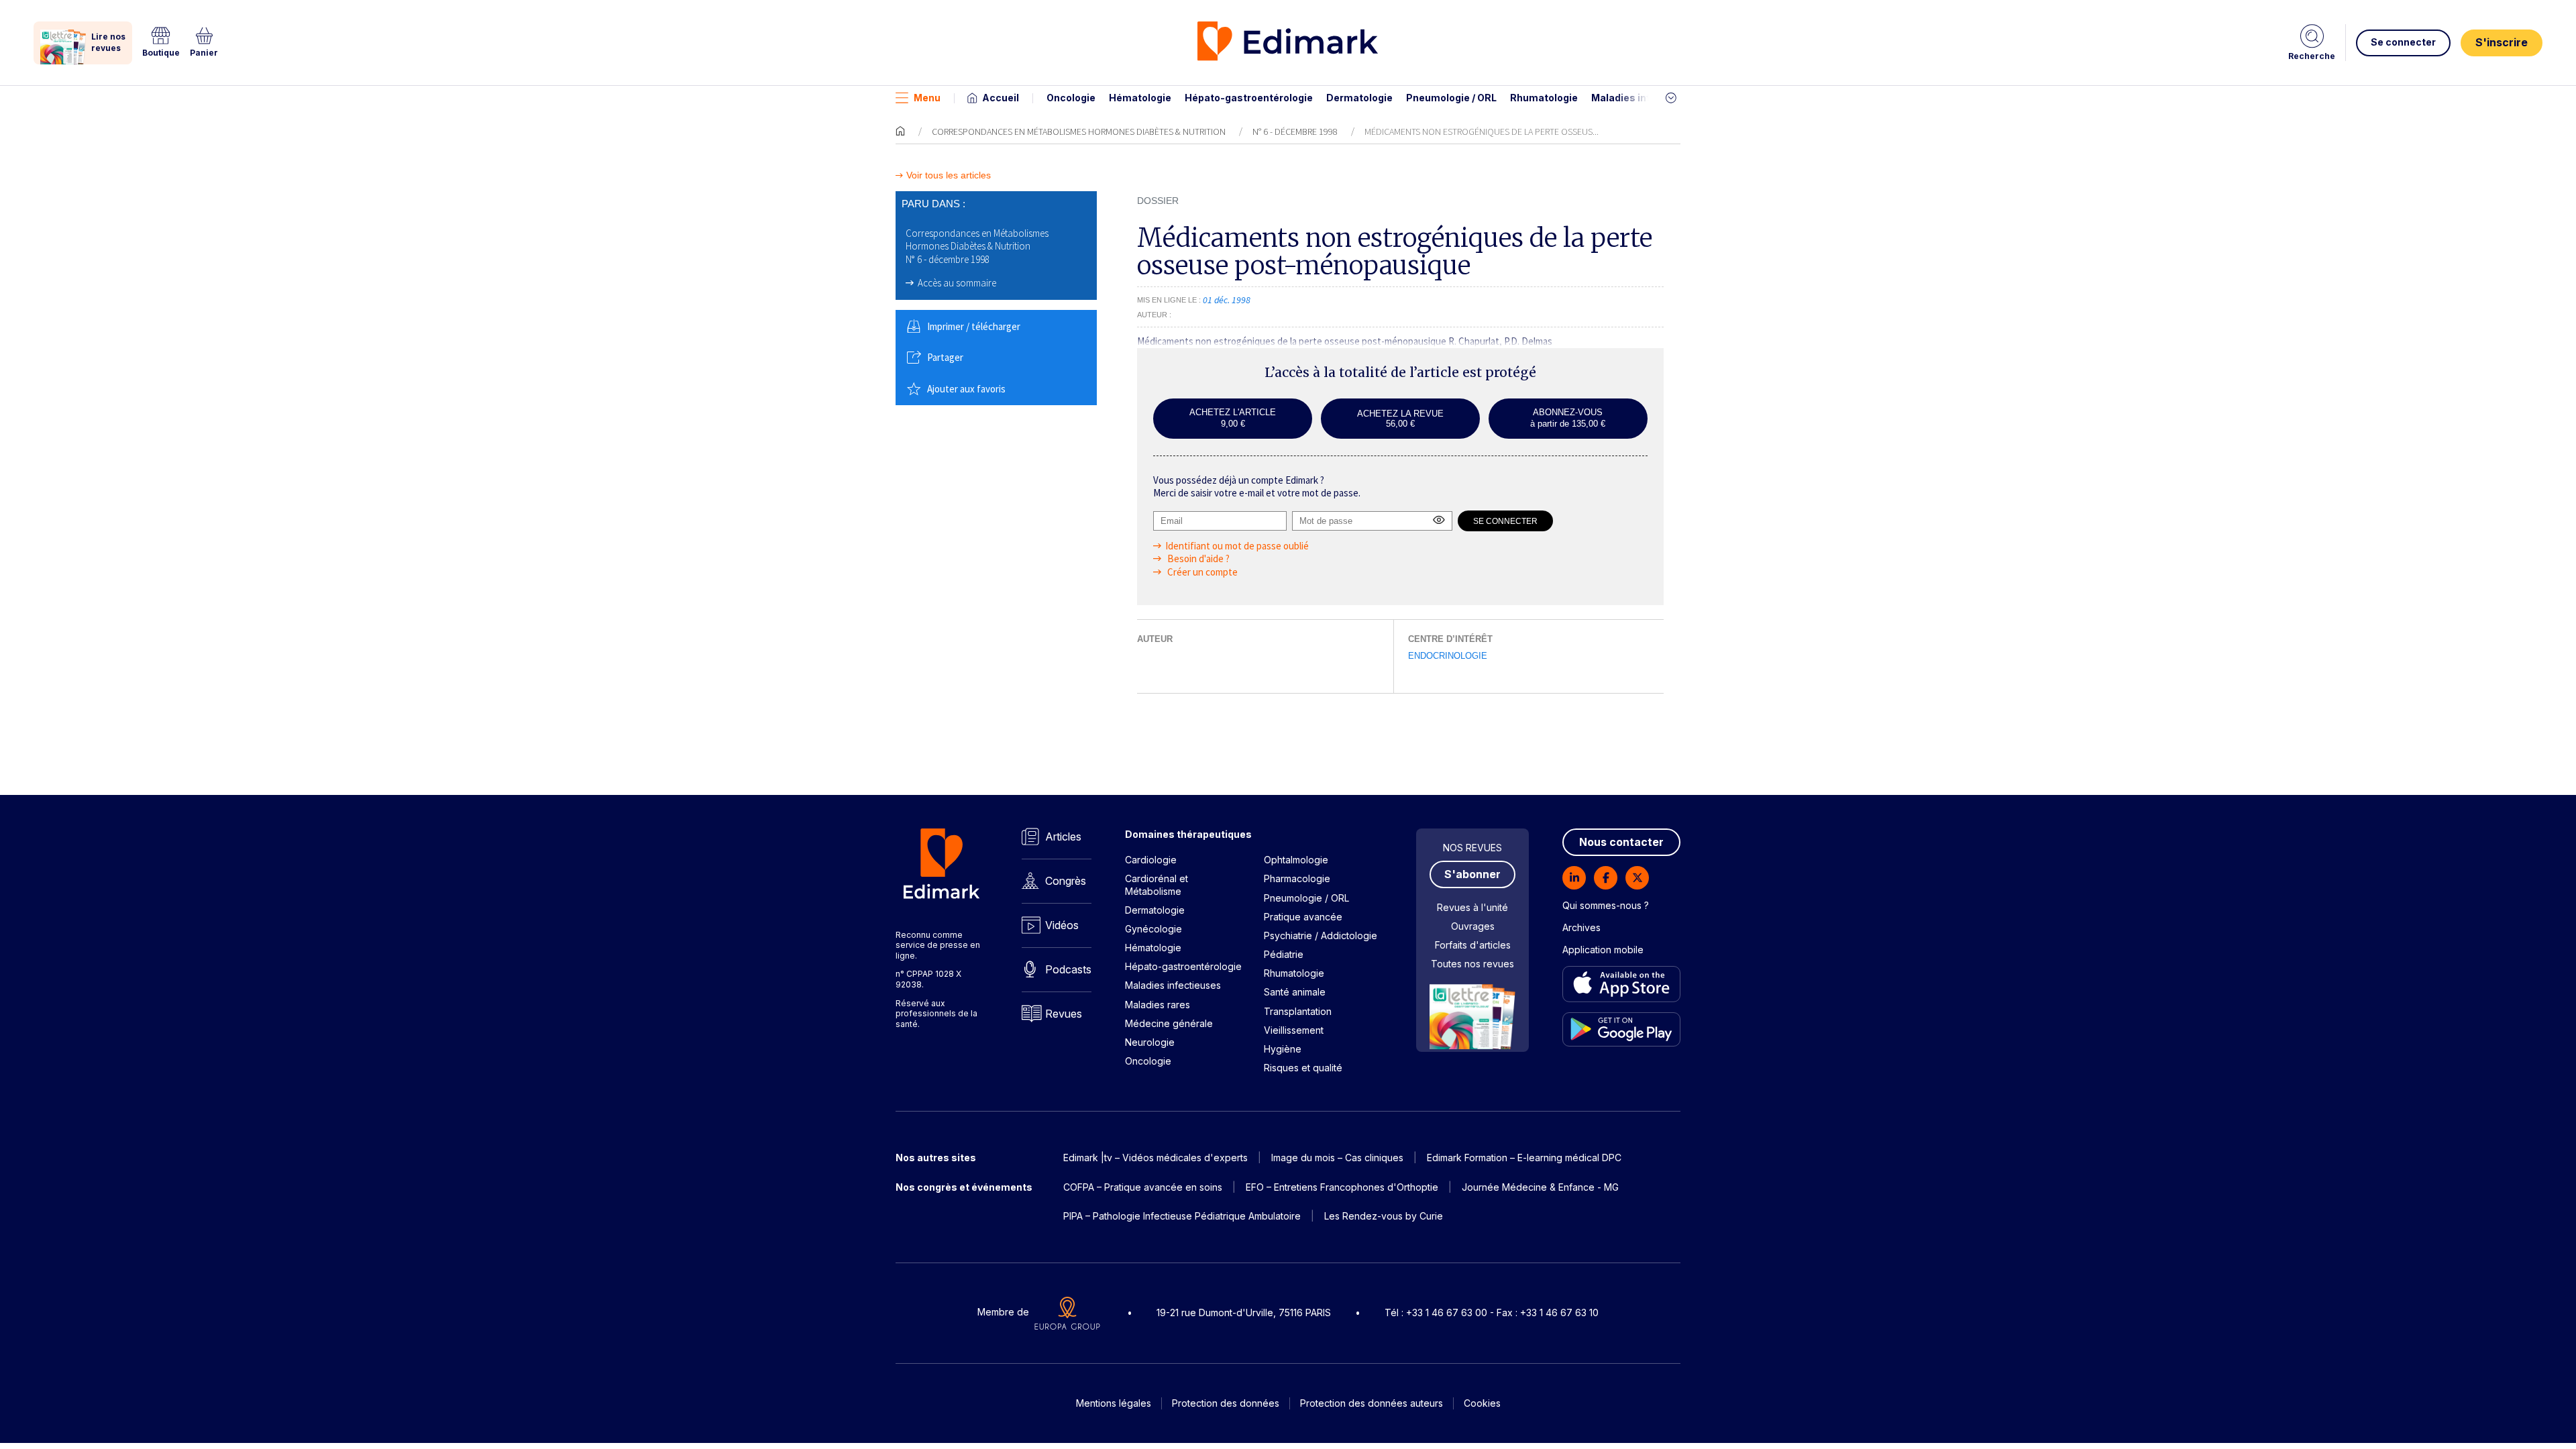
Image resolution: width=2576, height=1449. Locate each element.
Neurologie (1150, 1042)
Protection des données (1226, 1403)
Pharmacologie (1297, 878)
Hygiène (1283, 1049)
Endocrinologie (1448, 656)
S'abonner (1472, 874)
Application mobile (1603, 950)
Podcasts (1068, 969)
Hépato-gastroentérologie (1249, 98)
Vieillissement (1294, 1030)
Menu (927, 98)
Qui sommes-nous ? (1606, 905)
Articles (1063, 837)
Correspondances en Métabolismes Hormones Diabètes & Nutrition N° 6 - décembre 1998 (977, 246)
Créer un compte (1201, 572)
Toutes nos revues (1472, 964)
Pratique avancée (1303, 917)
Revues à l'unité (1472, 907)
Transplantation (1298, 1011)
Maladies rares (1158, 1005)
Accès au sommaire (957, 283)
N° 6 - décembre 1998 (1295, 131)
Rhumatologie (1544, 98)
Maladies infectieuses (1645, 98)
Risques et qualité (1303, 1068)
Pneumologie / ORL (1451, 98)
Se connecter (2403, 42)
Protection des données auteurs (1372, 1403)
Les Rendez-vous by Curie (1384, 1216)
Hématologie (1140, 98)
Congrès (1066, 881)
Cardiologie (1151, 860)
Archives (1581, 927)
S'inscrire (2502, 42)
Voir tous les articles (949, 175)
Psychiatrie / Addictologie (1321, 935)
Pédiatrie (1284, 954)
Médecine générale (1169, 1023)
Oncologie (1071, 98)
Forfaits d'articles (1473, 945)
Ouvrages (1473, 926)
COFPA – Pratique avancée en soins (1143, 1187)
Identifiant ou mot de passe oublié (1237, 546)
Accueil (1001, 98)
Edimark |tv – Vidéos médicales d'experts (1156, 1158)
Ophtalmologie (1296, 860)
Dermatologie (1359, 98)
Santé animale (1295, 992)
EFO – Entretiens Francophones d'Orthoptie (1342, 1187)
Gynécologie (1153, 929)
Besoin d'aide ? (1197, 558)
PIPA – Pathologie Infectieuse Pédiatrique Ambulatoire (1182, 1216)
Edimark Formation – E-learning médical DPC (1524, 1158)
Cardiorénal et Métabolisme (1157, 884)
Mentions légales (1114, 1403)
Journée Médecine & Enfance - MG (1540, 1187)
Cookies (1482, 1403)
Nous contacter (1621, 842)
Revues (1064, 1014)
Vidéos (1062, 925)
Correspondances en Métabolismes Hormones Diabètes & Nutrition (1079, 131)
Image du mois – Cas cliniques (1337, 1158)
